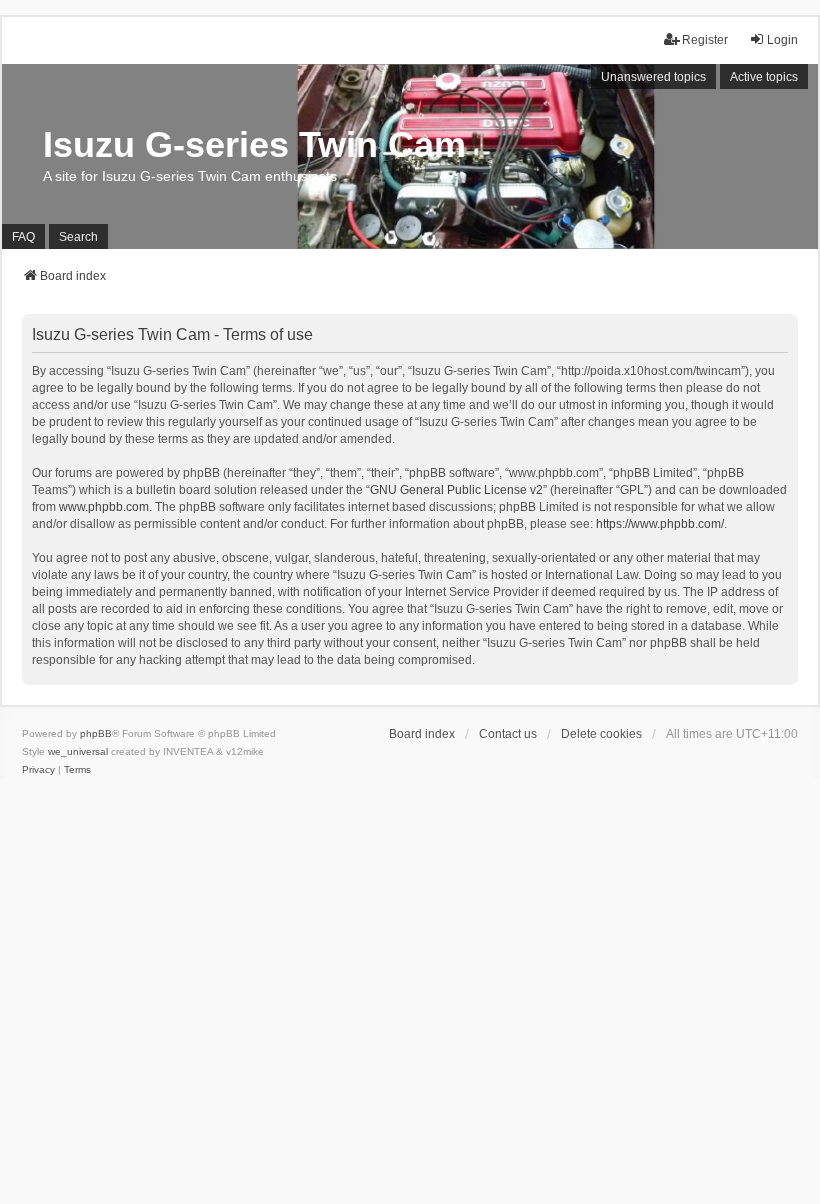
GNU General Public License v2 (456, 490)
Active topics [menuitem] (764, 77)
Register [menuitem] (705, 40)
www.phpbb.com (104, 507)
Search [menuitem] (78, 237)
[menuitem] (38, 770)
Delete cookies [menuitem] (601, 734)
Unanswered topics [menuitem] (653, 77)
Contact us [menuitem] (508, 734)
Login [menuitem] (782, 40)
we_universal (78, 751)
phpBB (96, 733)
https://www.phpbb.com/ (660, 524)
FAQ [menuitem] (23, 237)
